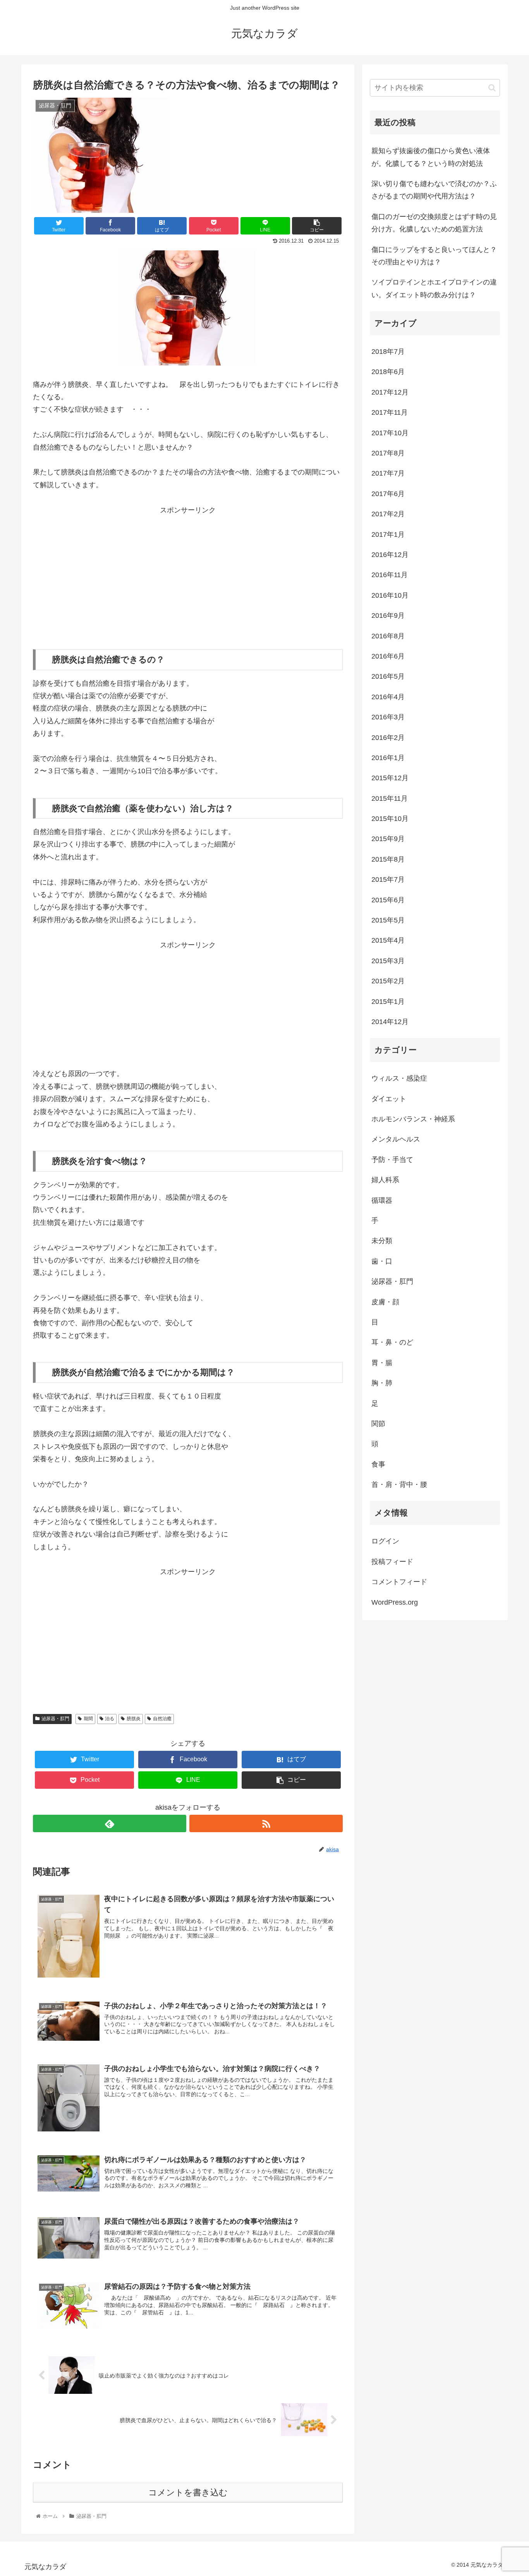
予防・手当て (392, 1160)
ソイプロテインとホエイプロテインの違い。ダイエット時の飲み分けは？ (434, 288)
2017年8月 (388, 453)
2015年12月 (390, 778)
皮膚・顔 (385, 1302)
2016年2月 (388, 738)
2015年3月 (388, 961)
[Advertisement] (188, 571)
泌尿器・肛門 (55, 1719)
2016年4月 (388, 697)
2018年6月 (388, 372)
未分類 (382, 1241)
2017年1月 (388, 535)
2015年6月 (388, 900)
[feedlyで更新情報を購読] (110, 1823)
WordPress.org (395, 1602)
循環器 (382, 1200)
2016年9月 (388, 616)
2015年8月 (388, 859)
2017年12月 (390, 392)
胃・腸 (382, 1363)
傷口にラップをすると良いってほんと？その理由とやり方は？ (434, 256)
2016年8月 (388, 636)
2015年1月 (388, 1002)
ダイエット (389, 1099)
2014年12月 (390, 1022)
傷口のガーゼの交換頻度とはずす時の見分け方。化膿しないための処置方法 (434, 223)
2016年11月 (390, 575)
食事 (378, 1464)
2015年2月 (388, 981)
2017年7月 (388, 473)
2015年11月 (390, 798)
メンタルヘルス (396, 1139)
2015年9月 (388, 839)
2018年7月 (388, 352)
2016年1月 (388, 758)
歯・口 (382, 1261)
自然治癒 (162, 1719)
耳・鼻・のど (392, 1342)
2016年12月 (390, 555)
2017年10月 (390, 433)
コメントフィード (399, 1582)
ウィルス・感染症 (399, 1078)
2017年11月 (390, 412)
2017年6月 (388, 494)
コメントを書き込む (188, 2492)
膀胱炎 (134, 1719)
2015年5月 (388, 920)
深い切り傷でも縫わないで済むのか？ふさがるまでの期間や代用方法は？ (434, 190)
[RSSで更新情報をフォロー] (266, 1823)
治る (110, 1719)
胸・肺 (382, 1383)
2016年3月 (388, 717)
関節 (378, 1424)
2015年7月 (388, 879)
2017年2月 (388, 514)
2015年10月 (390, 819)
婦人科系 (385, 1180)
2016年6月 (388, 656)
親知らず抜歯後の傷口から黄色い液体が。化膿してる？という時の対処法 (431, 157)
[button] (492, 88)
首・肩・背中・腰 (399, 1485)
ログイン (385, 1541)
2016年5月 (388, 676)
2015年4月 (388, 940)
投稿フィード (392, 1562)
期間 (88, 1719)
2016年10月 (390, 595)
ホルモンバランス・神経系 (413, 1119)
